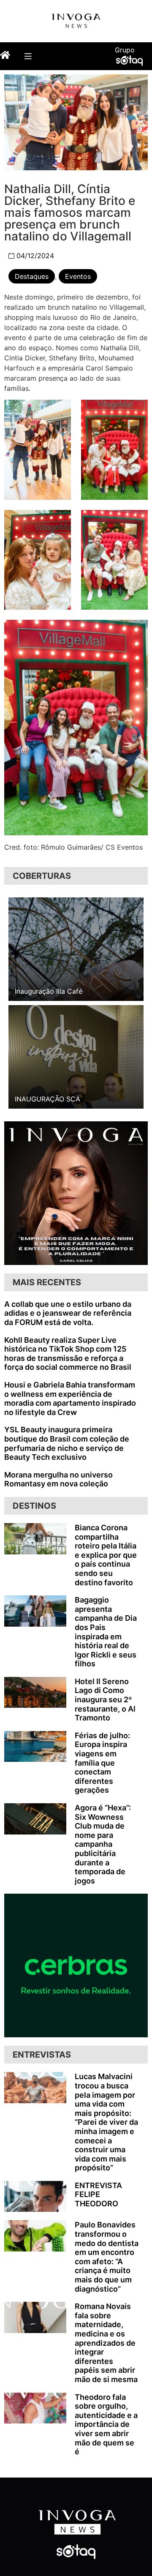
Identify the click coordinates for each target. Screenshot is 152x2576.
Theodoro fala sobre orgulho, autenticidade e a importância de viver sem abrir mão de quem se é (106, 2425)
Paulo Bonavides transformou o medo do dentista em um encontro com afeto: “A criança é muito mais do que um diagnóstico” (107, 2257)
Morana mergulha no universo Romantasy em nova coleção (58, 1479)
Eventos (78, 276)
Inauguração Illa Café (49, 991)
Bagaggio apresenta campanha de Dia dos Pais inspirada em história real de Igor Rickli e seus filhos (106, 1632)
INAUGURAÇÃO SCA (47, 1099)
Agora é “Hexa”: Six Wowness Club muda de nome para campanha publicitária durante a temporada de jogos (103, 1844)
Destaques (32, 276)
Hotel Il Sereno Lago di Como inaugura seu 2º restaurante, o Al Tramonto (105, 1700)
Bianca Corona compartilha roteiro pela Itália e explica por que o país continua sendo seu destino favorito (106, 1555)
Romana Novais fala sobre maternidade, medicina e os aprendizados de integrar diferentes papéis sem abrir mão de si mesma (106, 2343)
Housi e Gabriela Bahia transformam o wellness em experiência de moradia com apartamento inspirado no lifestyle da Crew (70, 1398)
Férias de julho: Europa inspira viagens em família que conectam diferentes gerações (102, 1763)
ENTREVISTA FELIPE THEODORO (98, 2194)
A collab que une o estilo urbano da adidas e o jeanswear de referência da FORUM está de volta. (68, 1313)
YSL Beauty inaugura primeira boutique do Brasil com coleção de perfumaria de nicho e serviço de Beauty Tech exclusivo (67, 1443)
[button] (28, 56)
